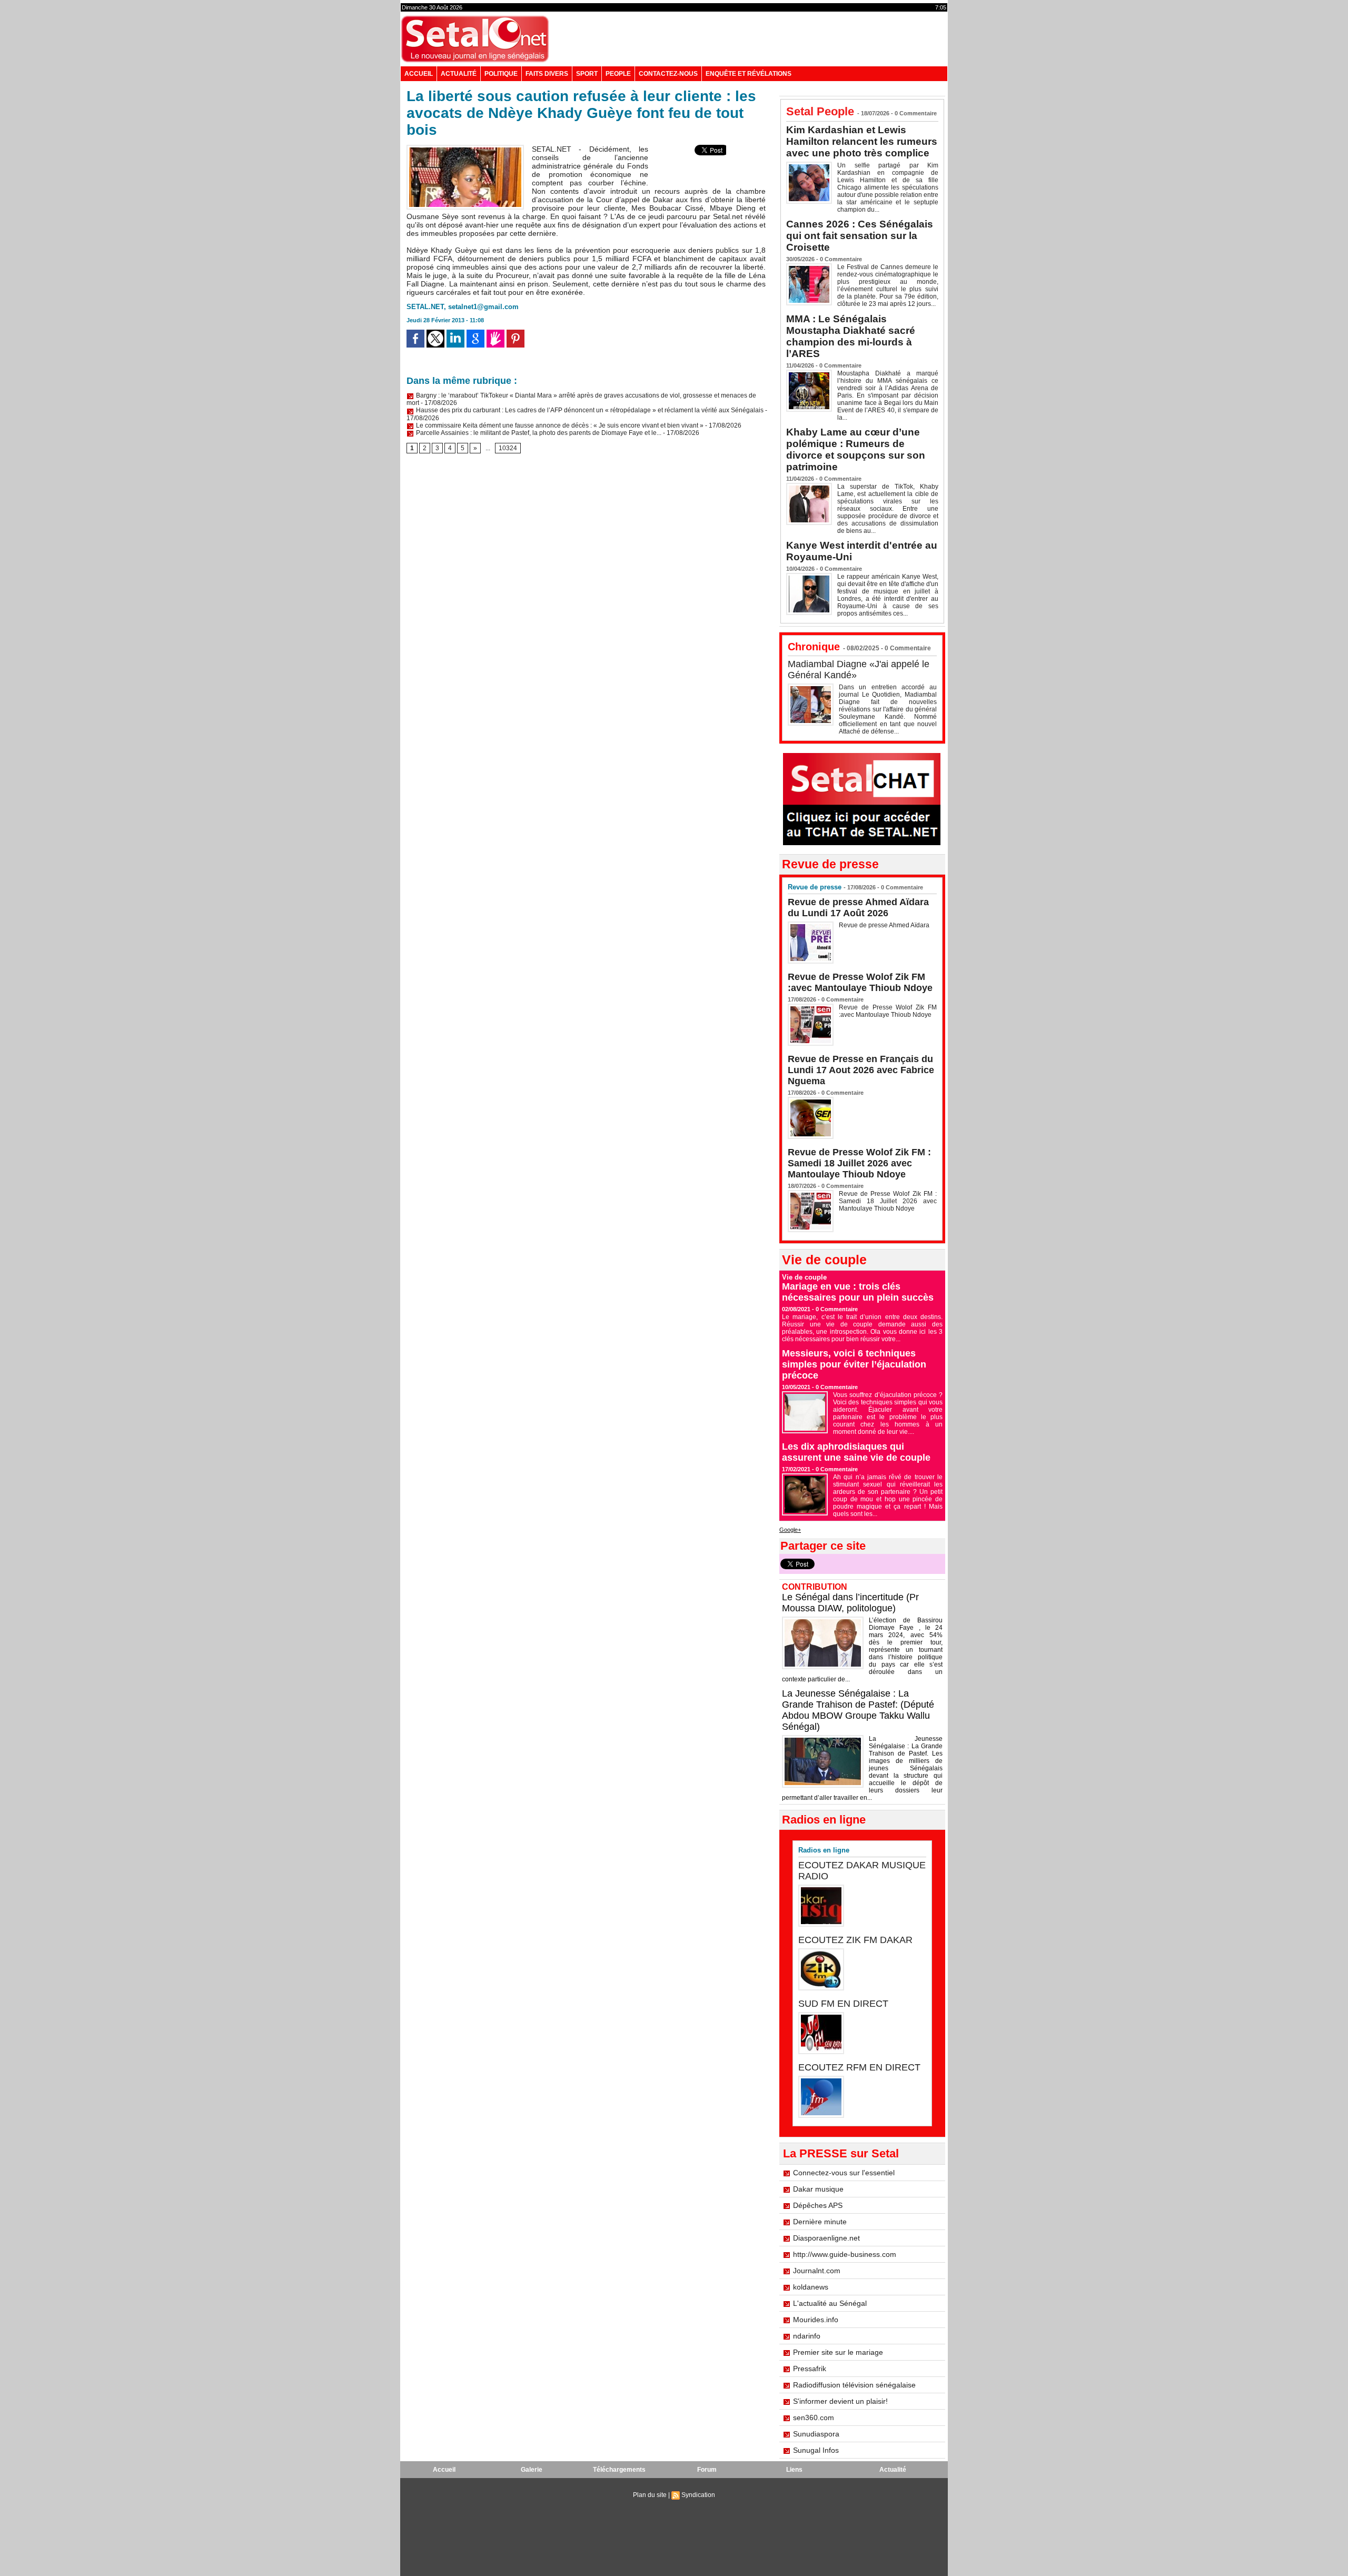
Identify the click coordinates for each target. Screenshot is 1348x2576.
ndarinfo (807, 2336)
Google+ (790, 1530)
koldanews (811, 2287)
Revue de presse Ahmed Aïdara (885, 925)
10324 (508, 448)
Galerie (532, 2470)
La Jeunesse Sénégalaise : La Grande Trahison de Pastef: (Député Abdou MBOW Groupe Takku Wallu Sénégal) (858, 1710)
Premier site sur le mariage (838, 2352)
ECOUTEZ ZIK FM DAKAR (855, 1940)
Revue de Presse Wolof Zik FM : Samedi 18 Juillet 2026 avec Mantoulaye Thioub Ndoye (859, 1163)
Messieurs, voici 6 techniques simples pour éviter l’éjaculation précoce (854, 1364)
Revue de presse (815, 887)
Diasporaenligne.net (826, 2238)
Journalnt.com (817, 2271)
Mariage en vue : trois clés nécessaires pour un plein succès (858, 1292)
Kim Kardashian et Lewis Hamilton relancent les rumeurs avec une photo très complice (862, 141)
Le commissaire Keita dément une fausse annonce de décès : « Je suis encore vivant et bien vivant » (559, 425)
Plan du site (650, 2495)
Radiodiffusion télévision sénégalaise (854, 2385)
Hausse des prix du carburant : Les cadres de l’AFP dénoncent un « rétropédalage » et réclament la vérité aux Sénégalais (589, 410)
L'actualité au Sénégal (830, 2303)
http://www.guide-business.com (845, 2254)
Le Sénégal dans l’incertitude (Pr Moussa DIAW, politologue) (850, 1603)
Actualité (459, 74)
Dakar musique (818, 2189)
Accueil (419, 74)
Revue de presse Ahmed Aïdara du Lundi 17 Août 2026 (858, 908)
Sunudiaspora (816, 2434)
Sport (587, 74)
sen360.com (814, 2418)
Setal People (820, 111)
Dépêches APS (818, 2205)
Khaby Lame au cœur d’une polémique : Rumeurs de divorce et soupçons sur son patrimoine (856, 449)
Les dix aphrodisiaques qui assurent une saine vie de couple (856, 1452)
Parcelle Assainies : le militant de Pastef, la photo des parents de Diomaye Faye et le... (538, 433)
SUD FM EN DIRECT (843, 2004)
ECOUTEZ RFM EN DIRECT (859, 2067)
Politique (501, 74)
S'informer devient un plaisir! (840, 2401)
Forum (707, 2470)
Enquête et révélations (749, 74)
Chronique (814, 647)
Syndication (698, 2495)
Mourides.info (816, 2320)
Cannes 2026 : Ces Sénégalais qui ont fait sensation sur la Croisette (860, 236)
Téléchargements (619, 2470)
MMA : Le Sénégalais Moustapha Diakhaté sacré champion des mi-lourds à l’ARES (851, 336)
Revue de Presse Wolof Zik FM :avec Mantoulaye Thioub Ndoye (860, 982)
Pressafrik (810, 2369)
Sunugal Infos (816, 2450)
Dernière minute (820, 2222)
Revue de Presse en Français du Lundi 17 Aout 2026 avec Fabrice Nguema (861, 1070)
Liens (794, 2470)
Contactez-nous (668, 74)
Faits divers (547, 74)
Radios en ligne (824, 1850)
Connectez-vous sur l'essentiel (844, 2173)
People (618, 74)
